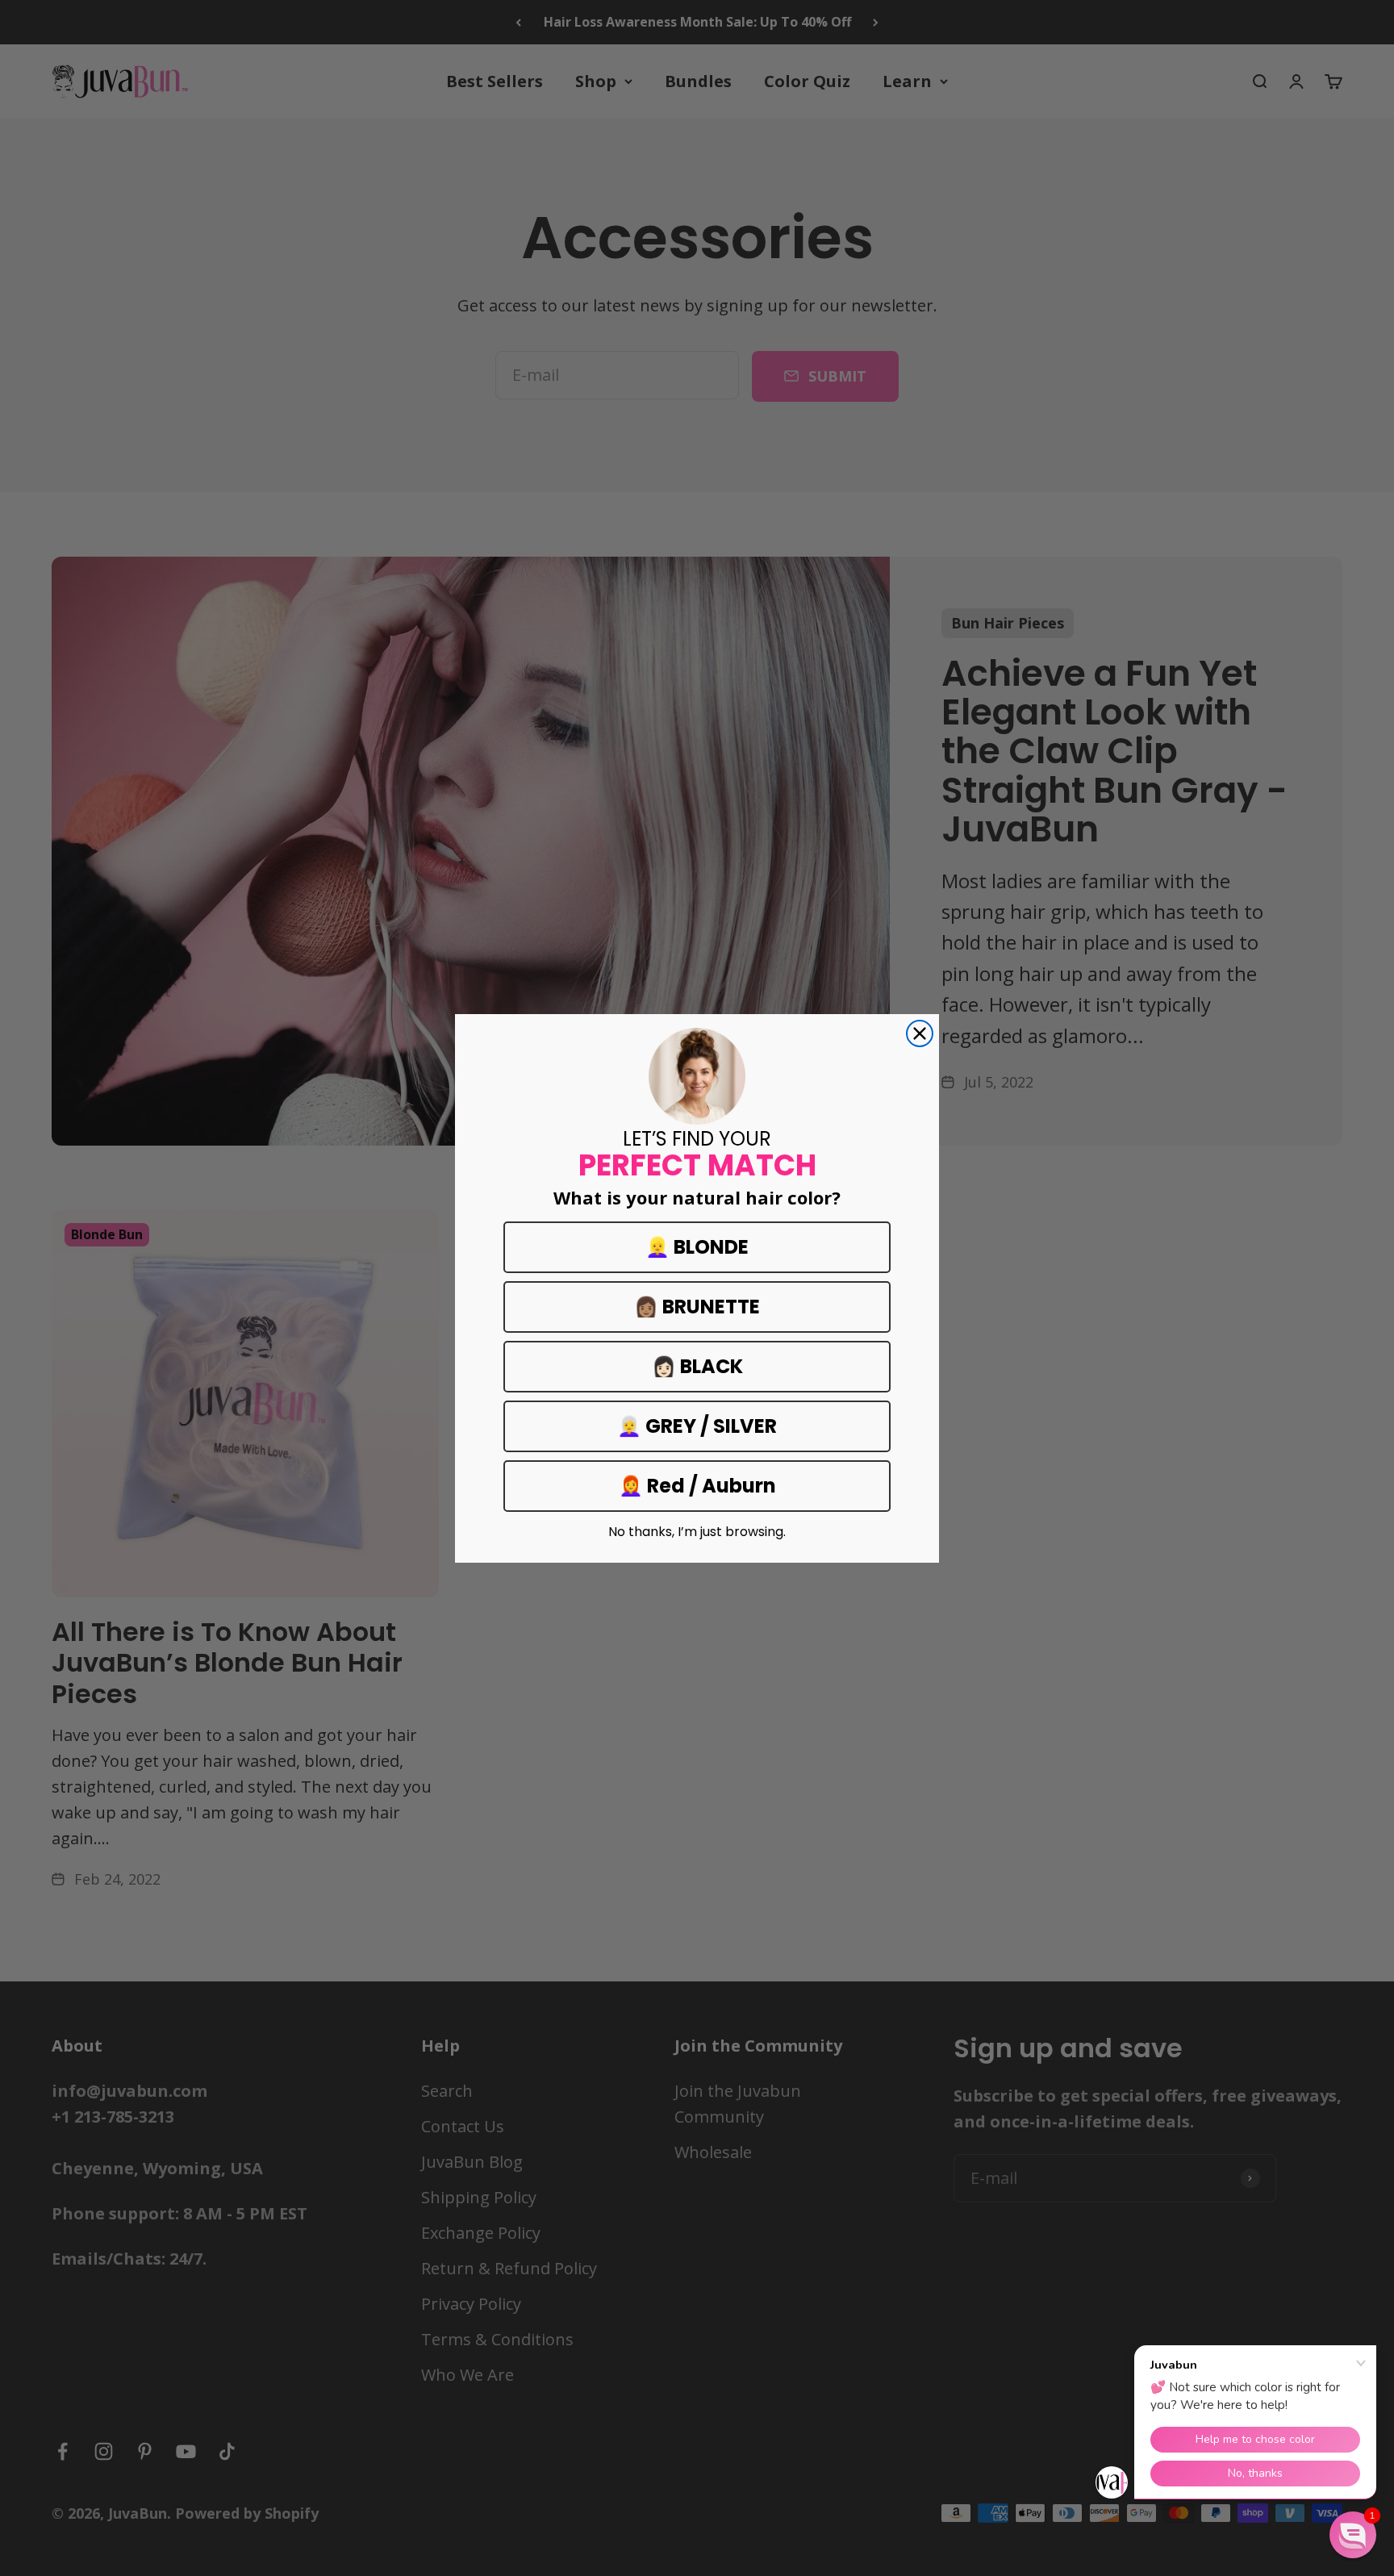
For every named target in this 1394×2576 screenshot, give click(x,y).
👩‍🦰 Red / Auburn (697, 1486)
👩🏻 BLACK (697, 1366)
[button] (1353, 2535)
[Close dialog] (920, 1033)
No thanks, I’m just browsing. (697, 1532)
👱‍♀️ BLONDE (697, 1247)
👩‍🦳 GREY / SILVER (697, 1426)
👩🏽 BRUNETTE (697, 1307)
